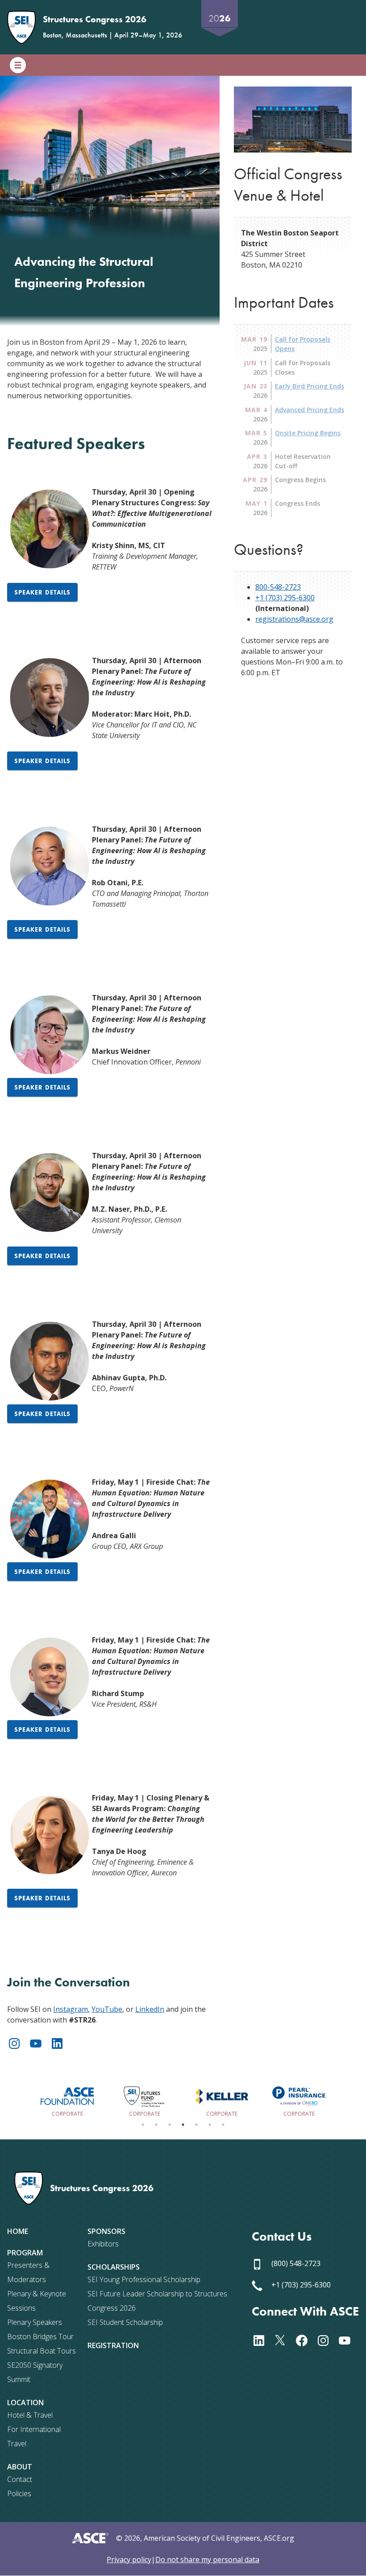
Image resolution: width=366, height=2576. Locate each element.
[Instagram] (18, 2042)
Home (18, 2231)
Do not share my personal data (207, 2559)
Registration (113, 2345)
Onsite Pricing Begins (308, 433)
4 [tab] (183, 2125)
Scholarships (114, 2267)
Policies (19, 2493)
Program (25, 2253)
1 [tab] (143, 2125)
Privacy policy (129, 2559)
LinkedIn (150, 2009)
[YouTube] (39, 2042)
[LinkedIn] (61, 2042)
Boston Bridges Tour (40, 2337)
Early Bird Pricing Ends (310, 386)
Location (25, 2403)
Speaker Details (42, 592)
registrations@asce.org (294, 619)
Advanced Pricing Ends (310, 410)
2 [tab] (156, 2125)
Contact (20, 2479)
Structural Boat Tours (42, 2351)
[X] (284, 2340)
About (20, 2467)
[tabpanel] (67, 2100)
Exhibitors (103, 2244)
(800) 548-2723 (295, 2263)
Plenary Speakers (35, 2322)
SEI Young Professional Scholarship (144, 2279)
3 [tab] (170, 2125)
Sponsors (106, 2231)
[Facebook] (305, 2340)
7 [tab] (223, 2125)
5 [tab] (196, 2125)
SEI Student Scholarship (125, 2322)
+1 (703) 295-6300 (285, 598)
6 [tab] (210, 2125)
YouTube (107, 2009)
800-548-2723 (278, 587)
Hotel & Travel (30, 2415)
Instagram (71, 2009)
